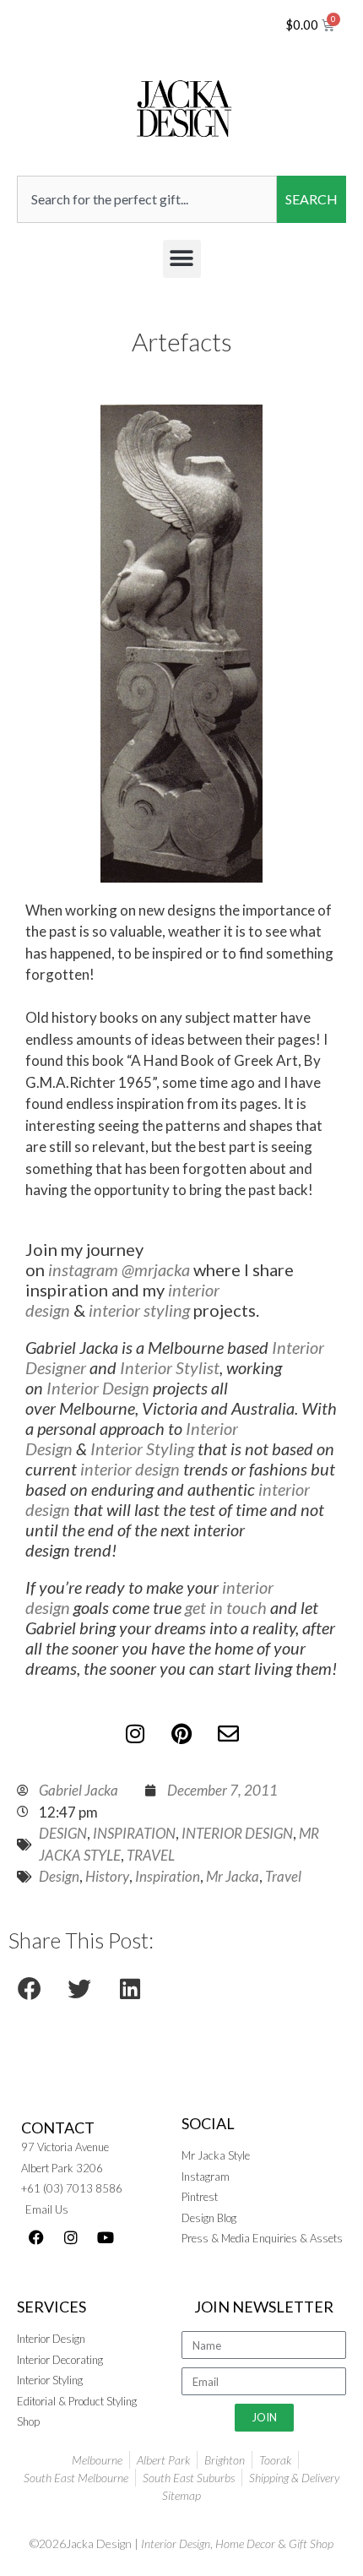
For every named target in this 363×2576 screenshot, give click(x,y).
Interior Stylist (170, 1367)
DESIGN (63, 1833)
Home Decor (245, 2543)
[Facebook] (36, 2237)
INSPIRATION (134, 1833)
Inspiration (168, 1876)
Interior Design (98, 1388)
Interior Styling (142, 1448)
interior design (130, 1469)
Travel (283, 1876)
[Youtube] (106, 2237)
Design (59, 1876)
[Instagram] (135, 1733)
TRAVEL (151, 1855)
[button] (182, 259)
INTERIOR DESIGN (237, 1833)
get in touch (226, 1607)
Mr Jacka (233, 1876)
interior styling (139, 1310)
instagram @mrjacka (117, 1269)
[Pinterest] (181, 1733)
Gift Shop (311, 2543)
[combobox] (147, 199)
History (107, 1876)
